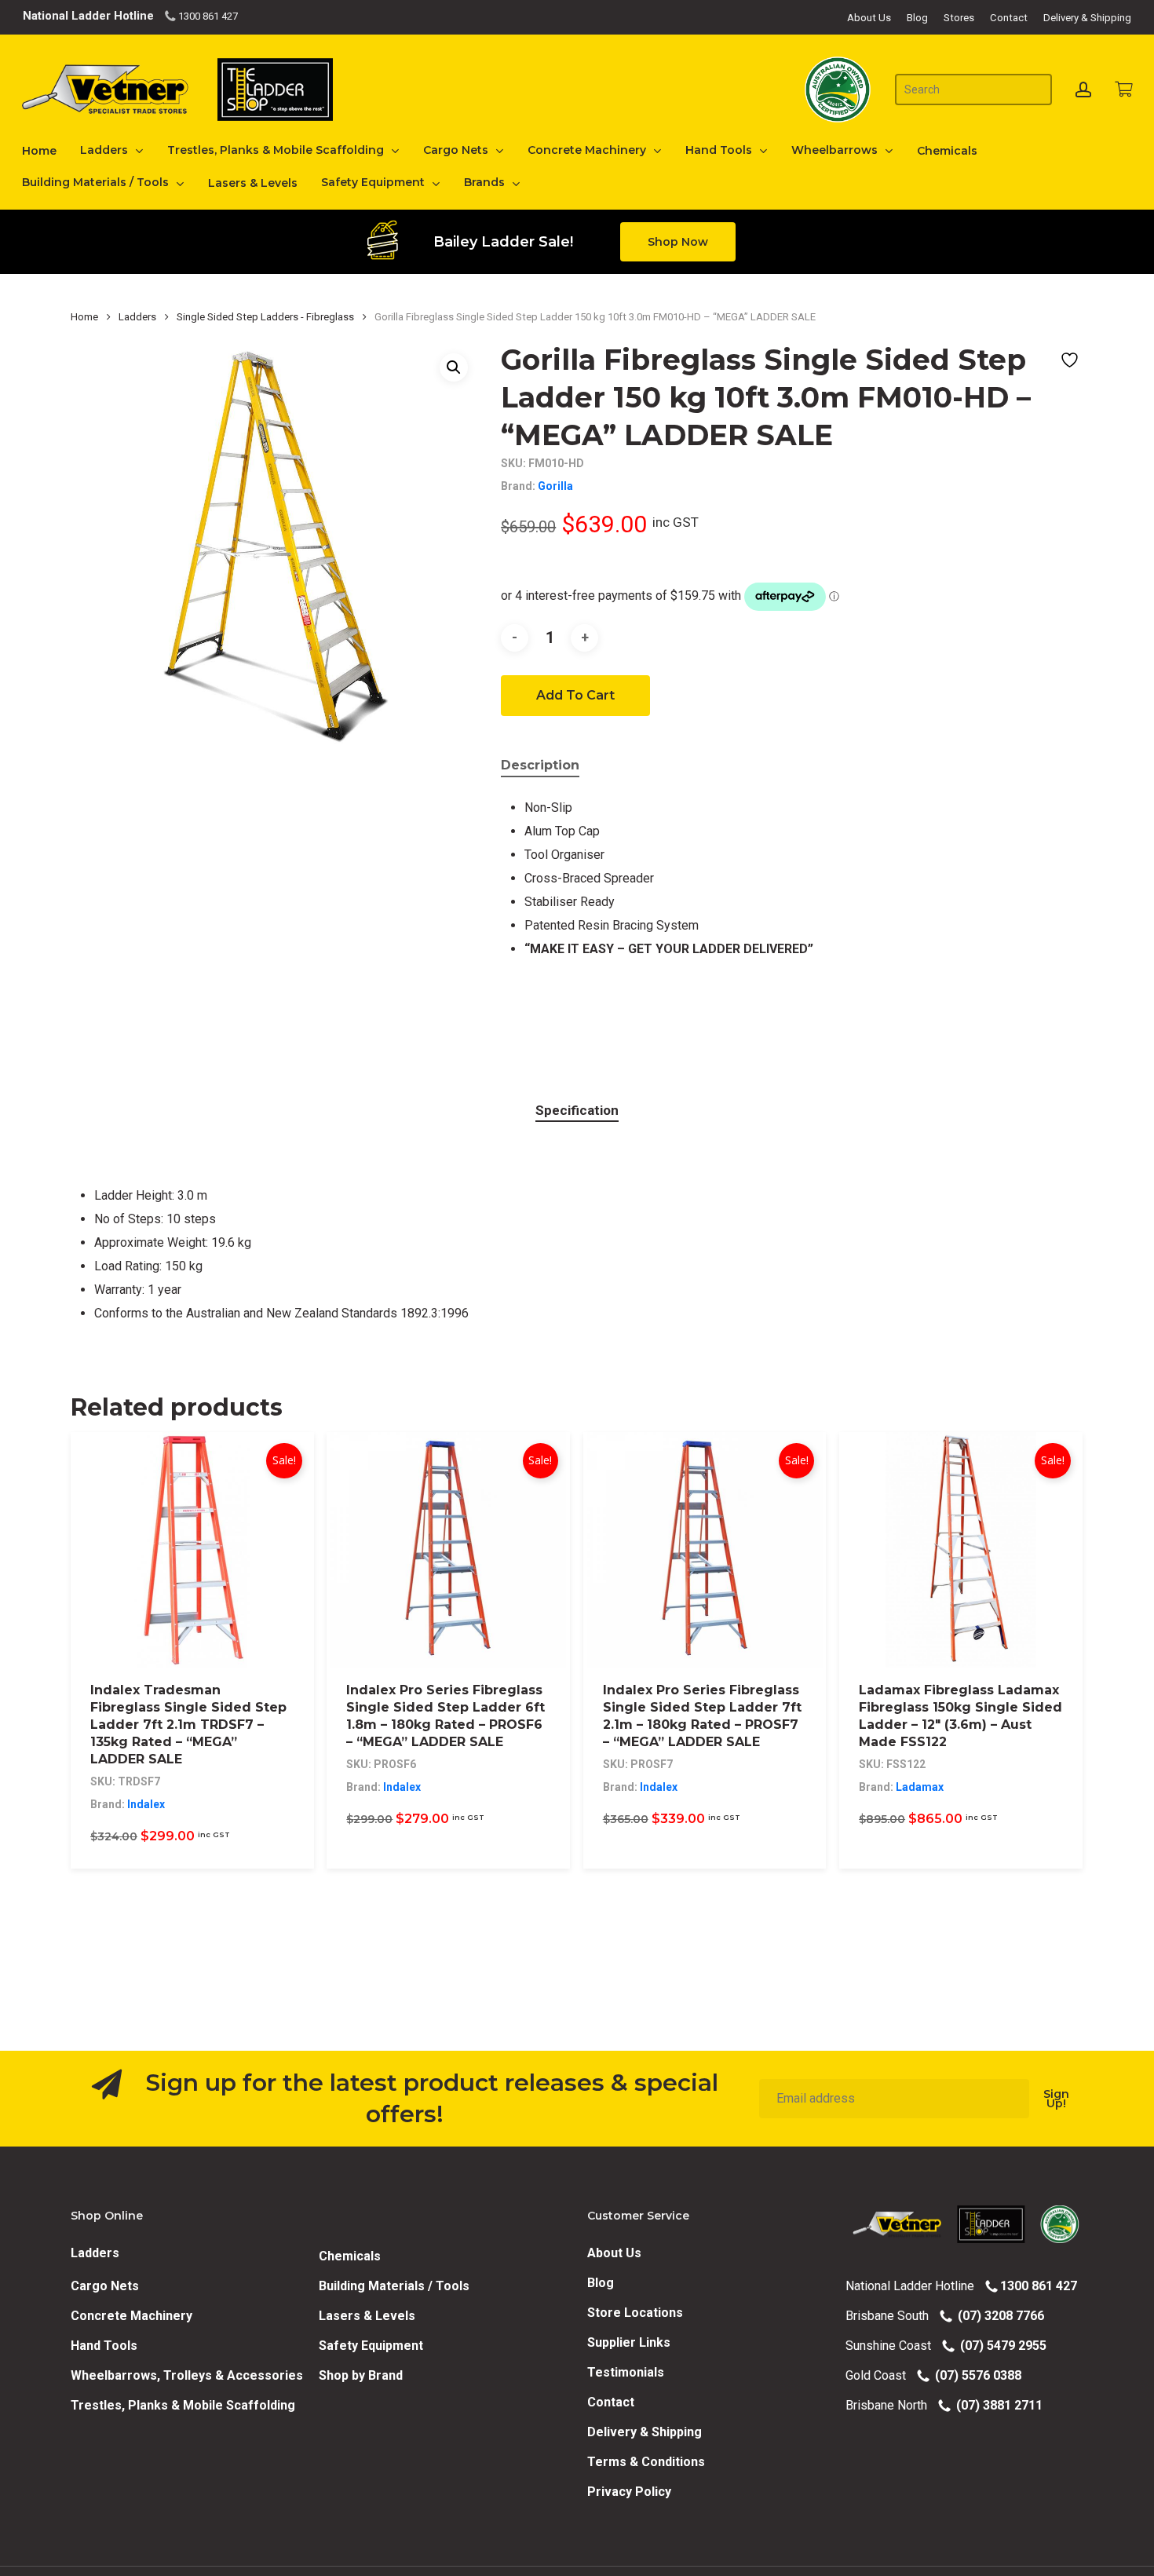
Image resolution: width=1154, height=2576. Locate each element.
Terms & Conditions (646, 2462)
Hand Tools (104, 2346)
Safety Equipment (371, 2346)
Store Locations (635, 2313)
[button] (678, 242)
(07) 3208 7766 (998, 2316)
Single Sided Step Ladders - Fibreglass (265, 317)
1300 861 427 (207, 16)
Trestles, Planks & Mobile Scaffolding (183, 2405)
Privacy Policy (629, 2492)
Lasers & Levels (367, 2316)
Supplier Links (629, 2342)
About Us (614, 2253)
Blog (601, 2283)
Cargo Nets (105, 2286)
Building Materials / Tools (394, 2286)
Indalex (146, 1804)
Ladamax (920, 1787)
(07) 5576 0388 (975, 2375)
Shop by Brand (361, 2375)
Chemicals (350, 2256)
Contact (611, 2402)
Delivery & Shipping (645, 2432)
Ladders (137, 317)
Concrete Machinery (131, 2316)
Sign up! (1056, 2099)
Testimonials (626, 2372)
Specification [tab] (577, 1110)
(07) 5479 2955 (1000, 2346)
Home (84, 317)
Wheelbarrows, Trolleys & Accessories (187, 2375)
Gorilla (555, 486)
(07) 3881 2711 (996, 2405)
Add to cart (575, 695)
